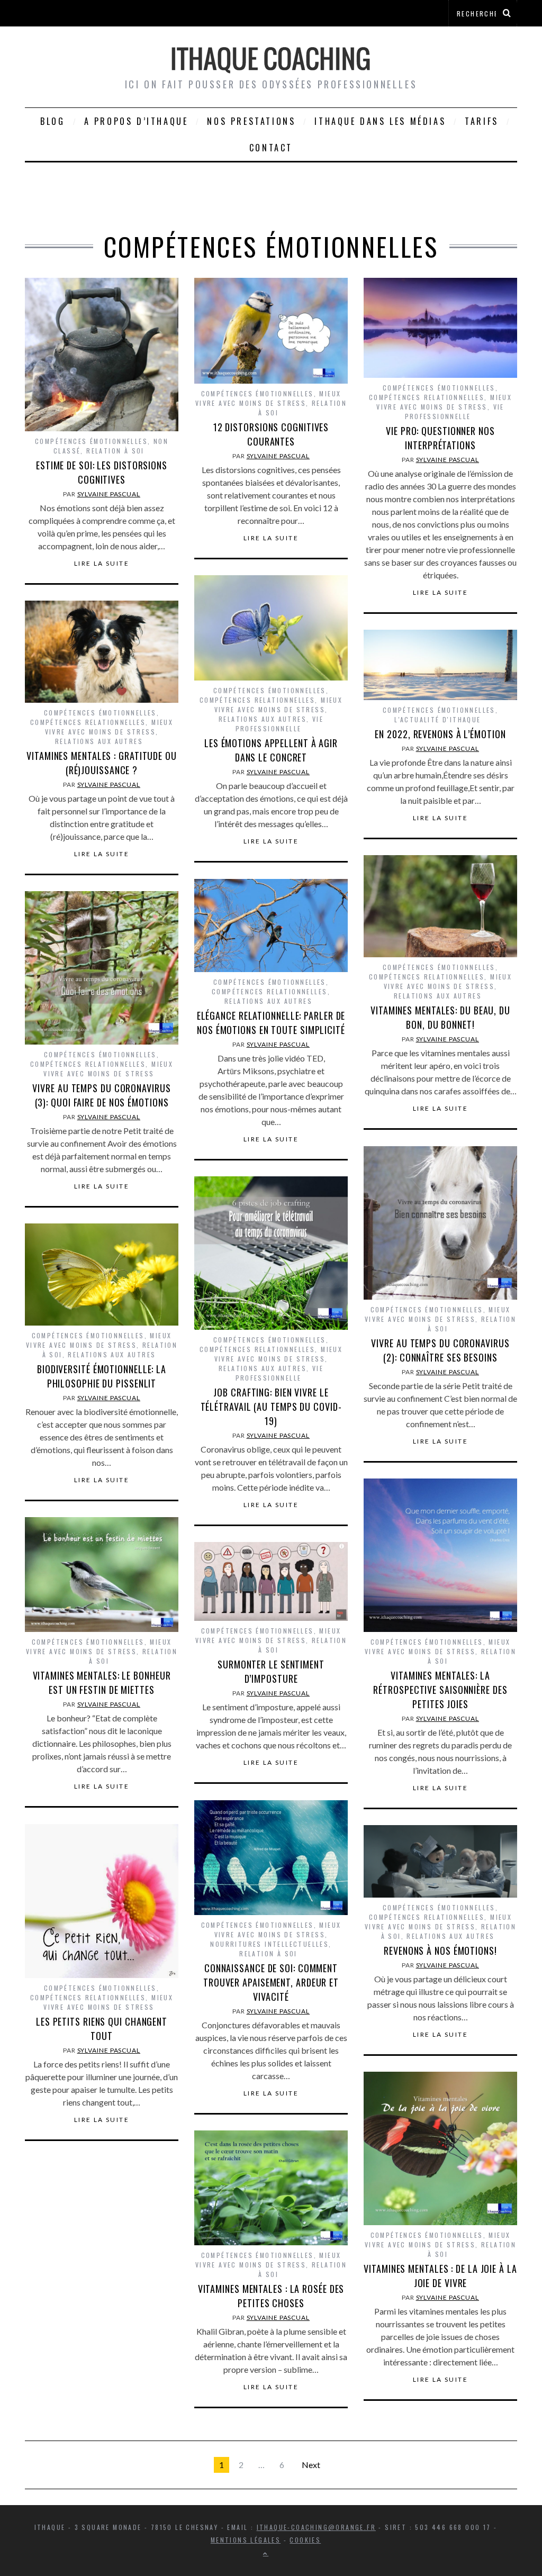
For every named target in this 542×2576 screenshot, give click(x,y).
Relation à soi (115, 451)
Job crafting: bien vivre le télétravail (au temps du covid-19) (271, 1407)
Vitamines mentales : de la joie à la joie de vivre (440, 2276)
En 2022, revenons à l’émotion (440, 734)
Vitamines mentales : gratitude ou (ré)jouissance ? (102, 763)
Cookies (305, 2540)
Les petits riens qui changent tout (102, 2029)
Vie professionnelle (455, 411)
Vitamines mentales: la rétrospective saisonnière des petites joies (440, 1690)
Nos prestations (251, 121)
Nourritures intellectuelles (269, 1944)
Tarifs (482, 121)
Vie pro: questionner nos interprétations (440, 438)
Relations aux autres (263, 719)
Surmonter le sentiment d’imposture (271, 1671)
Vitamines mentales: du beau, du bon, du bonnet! (440, 1017)
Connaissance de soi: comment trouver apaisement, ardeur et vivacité (271, 1982)
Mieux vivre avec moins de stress (268, 398)
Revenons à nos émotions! (440, 1951)
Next (311, 2465)
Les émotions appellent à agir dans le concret (271, 750)
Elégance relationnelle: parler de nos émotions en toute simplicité (271, 1023)
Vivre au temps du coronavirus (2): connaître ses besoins (440, 1350)
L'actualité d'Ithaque (437, 719)
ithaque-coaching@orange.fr (316, 2527)
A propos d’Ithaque (136, 121)
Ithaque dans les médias (380, 121)
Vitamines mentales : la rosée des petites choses (271, 2296)
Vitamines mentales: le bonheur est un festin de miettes (102, 1682)
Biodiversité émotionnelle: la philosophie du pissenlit (102, 1376)
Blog (52, 121)
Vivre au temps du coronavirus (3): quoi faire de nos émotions (101, 1095)
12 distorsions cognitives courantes (271, 434)
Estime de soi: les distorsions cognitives (102, 472)
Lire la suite (102, 564)
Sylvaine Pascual (109, 494)
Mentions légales (246, 2540)
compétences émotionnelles (91, 441)
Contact (271, 148)
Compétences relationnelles (427, 397)
